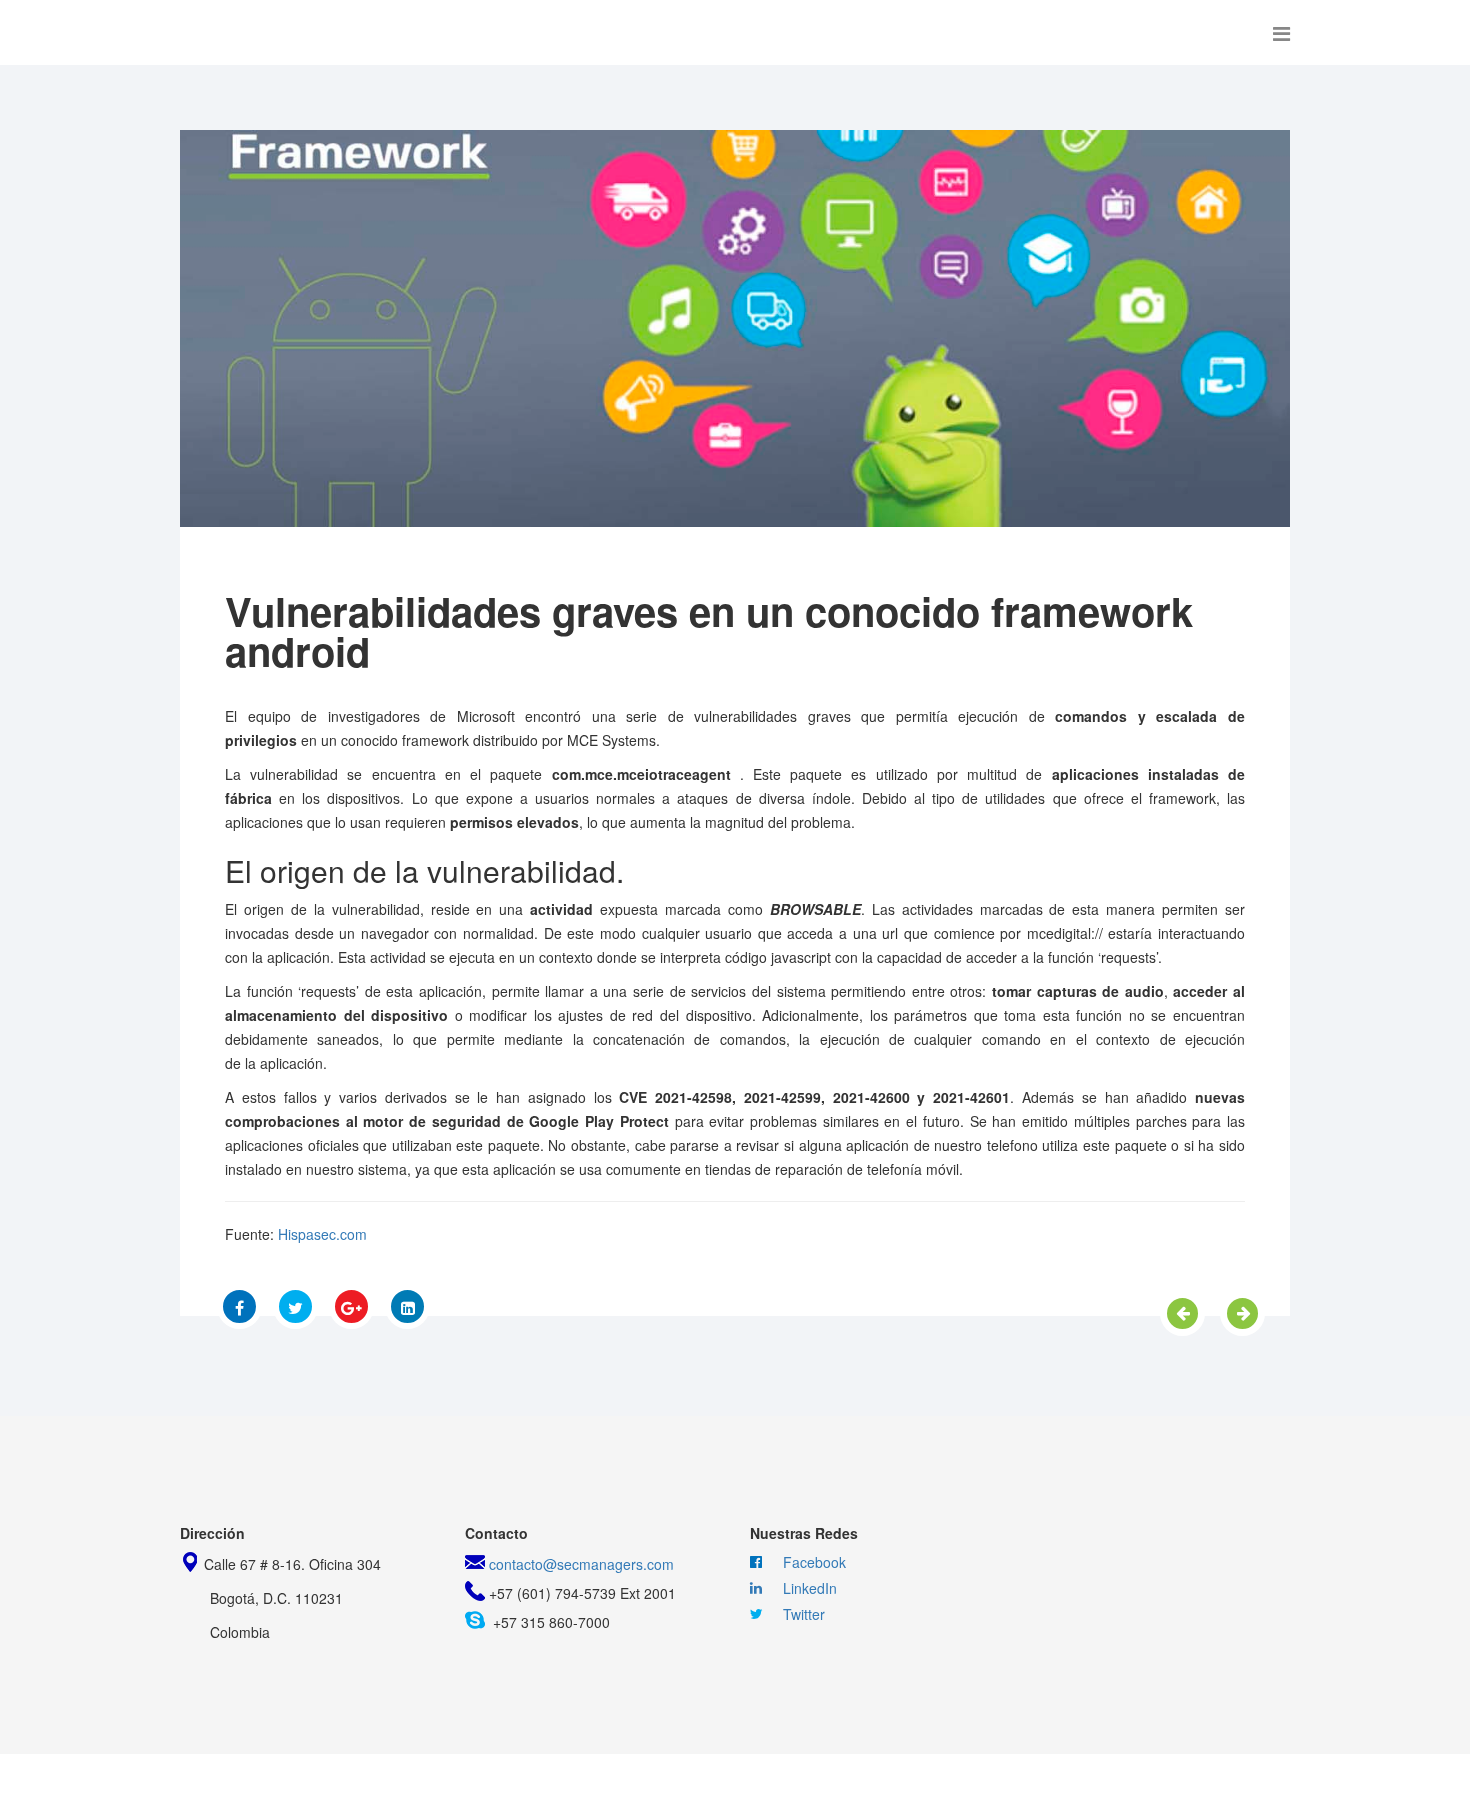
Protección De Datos (634, 1782)
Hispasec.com (322, 1234)
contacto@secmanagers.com (581, 1564)
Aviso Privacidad (817, 1782)
